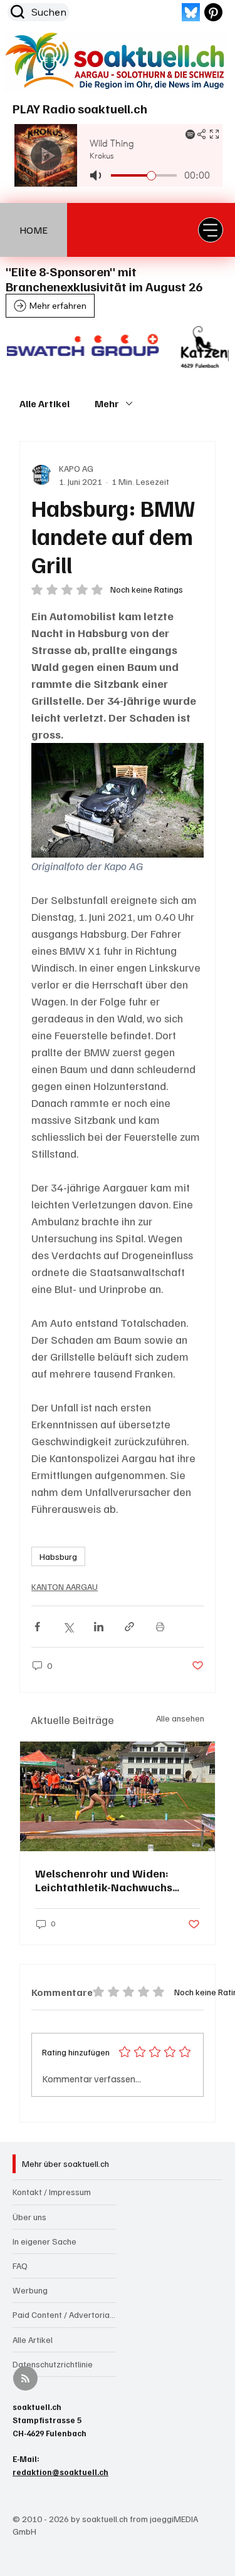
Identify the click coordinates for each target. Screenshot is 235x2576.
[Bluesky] (191, 12)
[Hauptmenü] (211, 230)
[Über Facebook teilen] (37, 1627)
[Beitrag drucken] (160, 1627)
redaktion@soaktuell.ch (60, 2472)
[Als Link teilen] (129, 1627)
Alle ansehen (180, 1718)
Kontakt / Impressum (52, 2192)
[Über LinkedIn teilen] (99, 1627)
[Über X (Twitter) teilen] (68, 1627)
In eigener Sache (44, 2241)
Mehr (107, 403)
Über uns (29, 2217)
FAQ (20, 2266)
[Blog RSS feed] (25, 2379)
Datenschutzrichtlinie (53, 2364)
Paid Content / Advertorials (64, 2314)
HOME (34, 230)
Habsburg (58, 1556)
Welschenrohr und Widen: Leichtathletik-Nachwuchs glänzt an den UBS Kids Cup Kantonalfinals (106, 1880)
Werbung (30, 2290)
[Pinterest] (213, 12)
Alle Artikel (44, 403)
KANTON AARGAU (65, 1587)
